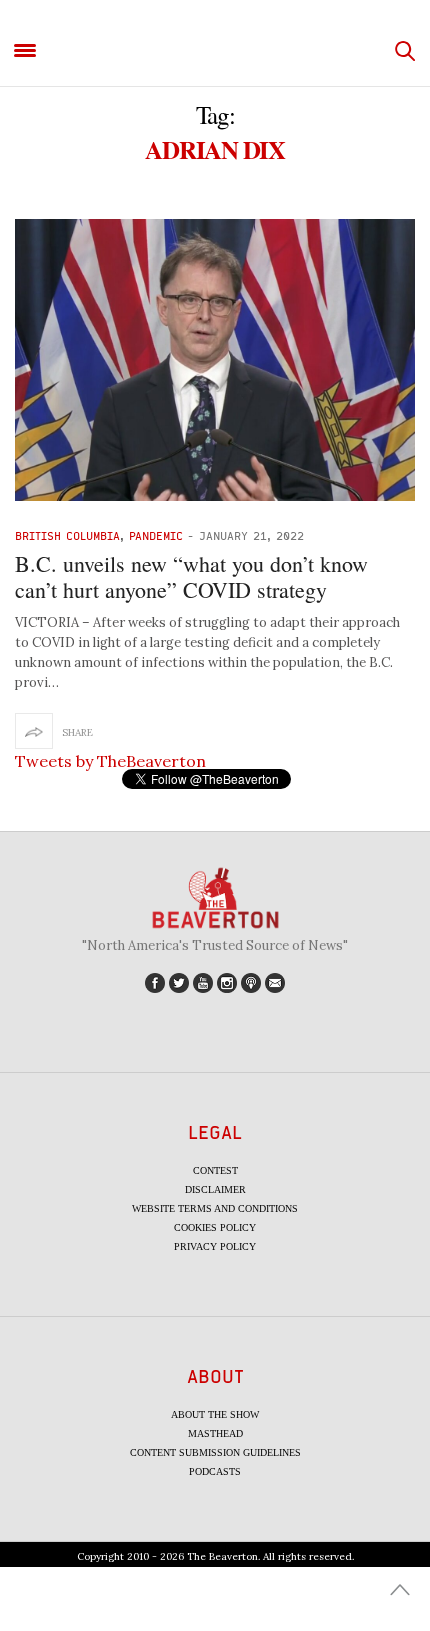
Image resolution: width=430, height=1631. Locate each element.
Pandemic (156, 535)
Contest (215, 1170)
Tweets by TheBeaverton (110, 761)
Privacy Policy (215, 1246)
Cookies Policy (215, 1227)
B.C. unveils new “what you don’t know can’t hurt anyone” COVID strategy (191, 576)
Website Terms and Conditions (215, 1208)
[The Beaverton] (215, 51)
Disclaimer (215, 1189)
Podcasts (215, 1471)
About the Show (215, 1414)
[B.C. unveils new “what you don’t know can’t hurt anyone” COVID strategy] (215, 360)
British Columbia (67, 535)
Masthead (215, 1433)
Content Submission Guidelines (215, 1452)
